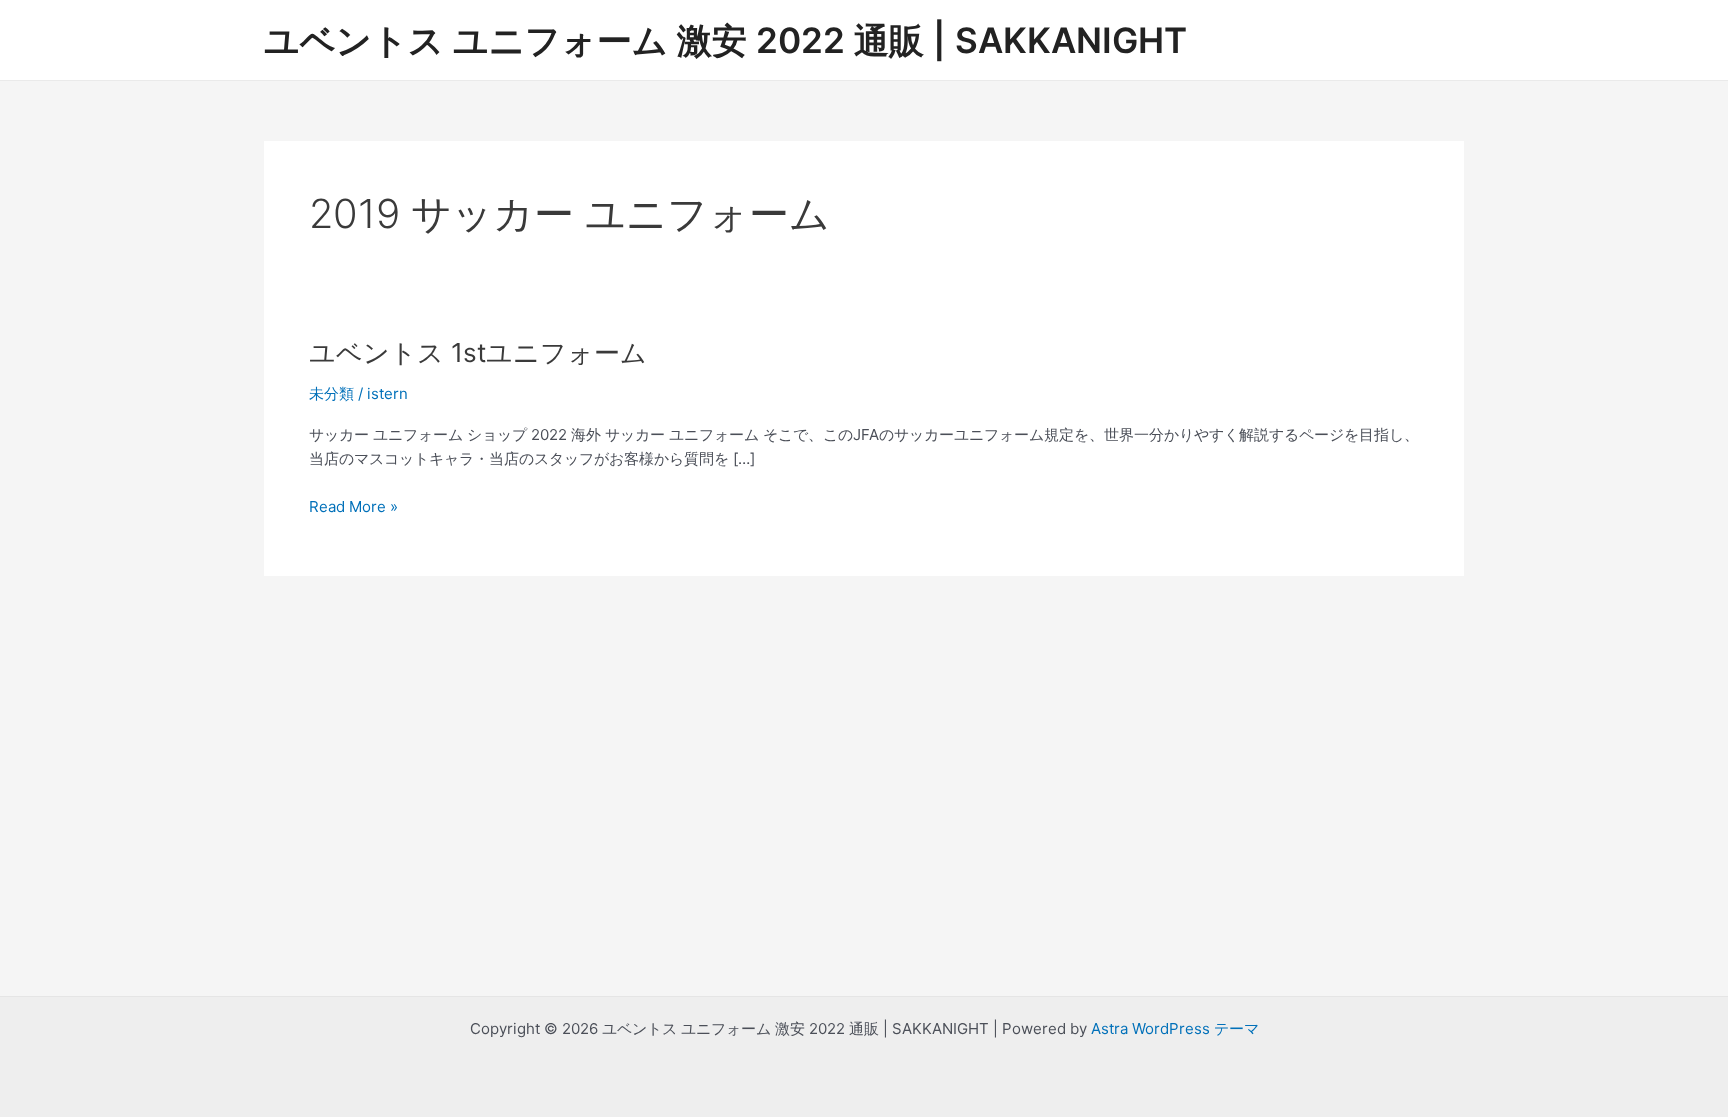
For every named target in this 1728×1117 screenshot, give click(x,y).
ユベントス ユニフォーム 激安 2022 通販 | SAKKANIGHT (725, 40)
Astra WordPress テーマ (1175, 1028)
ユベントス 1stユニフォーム (478, 352)
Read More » (353, 508)
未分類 (331, 393)
